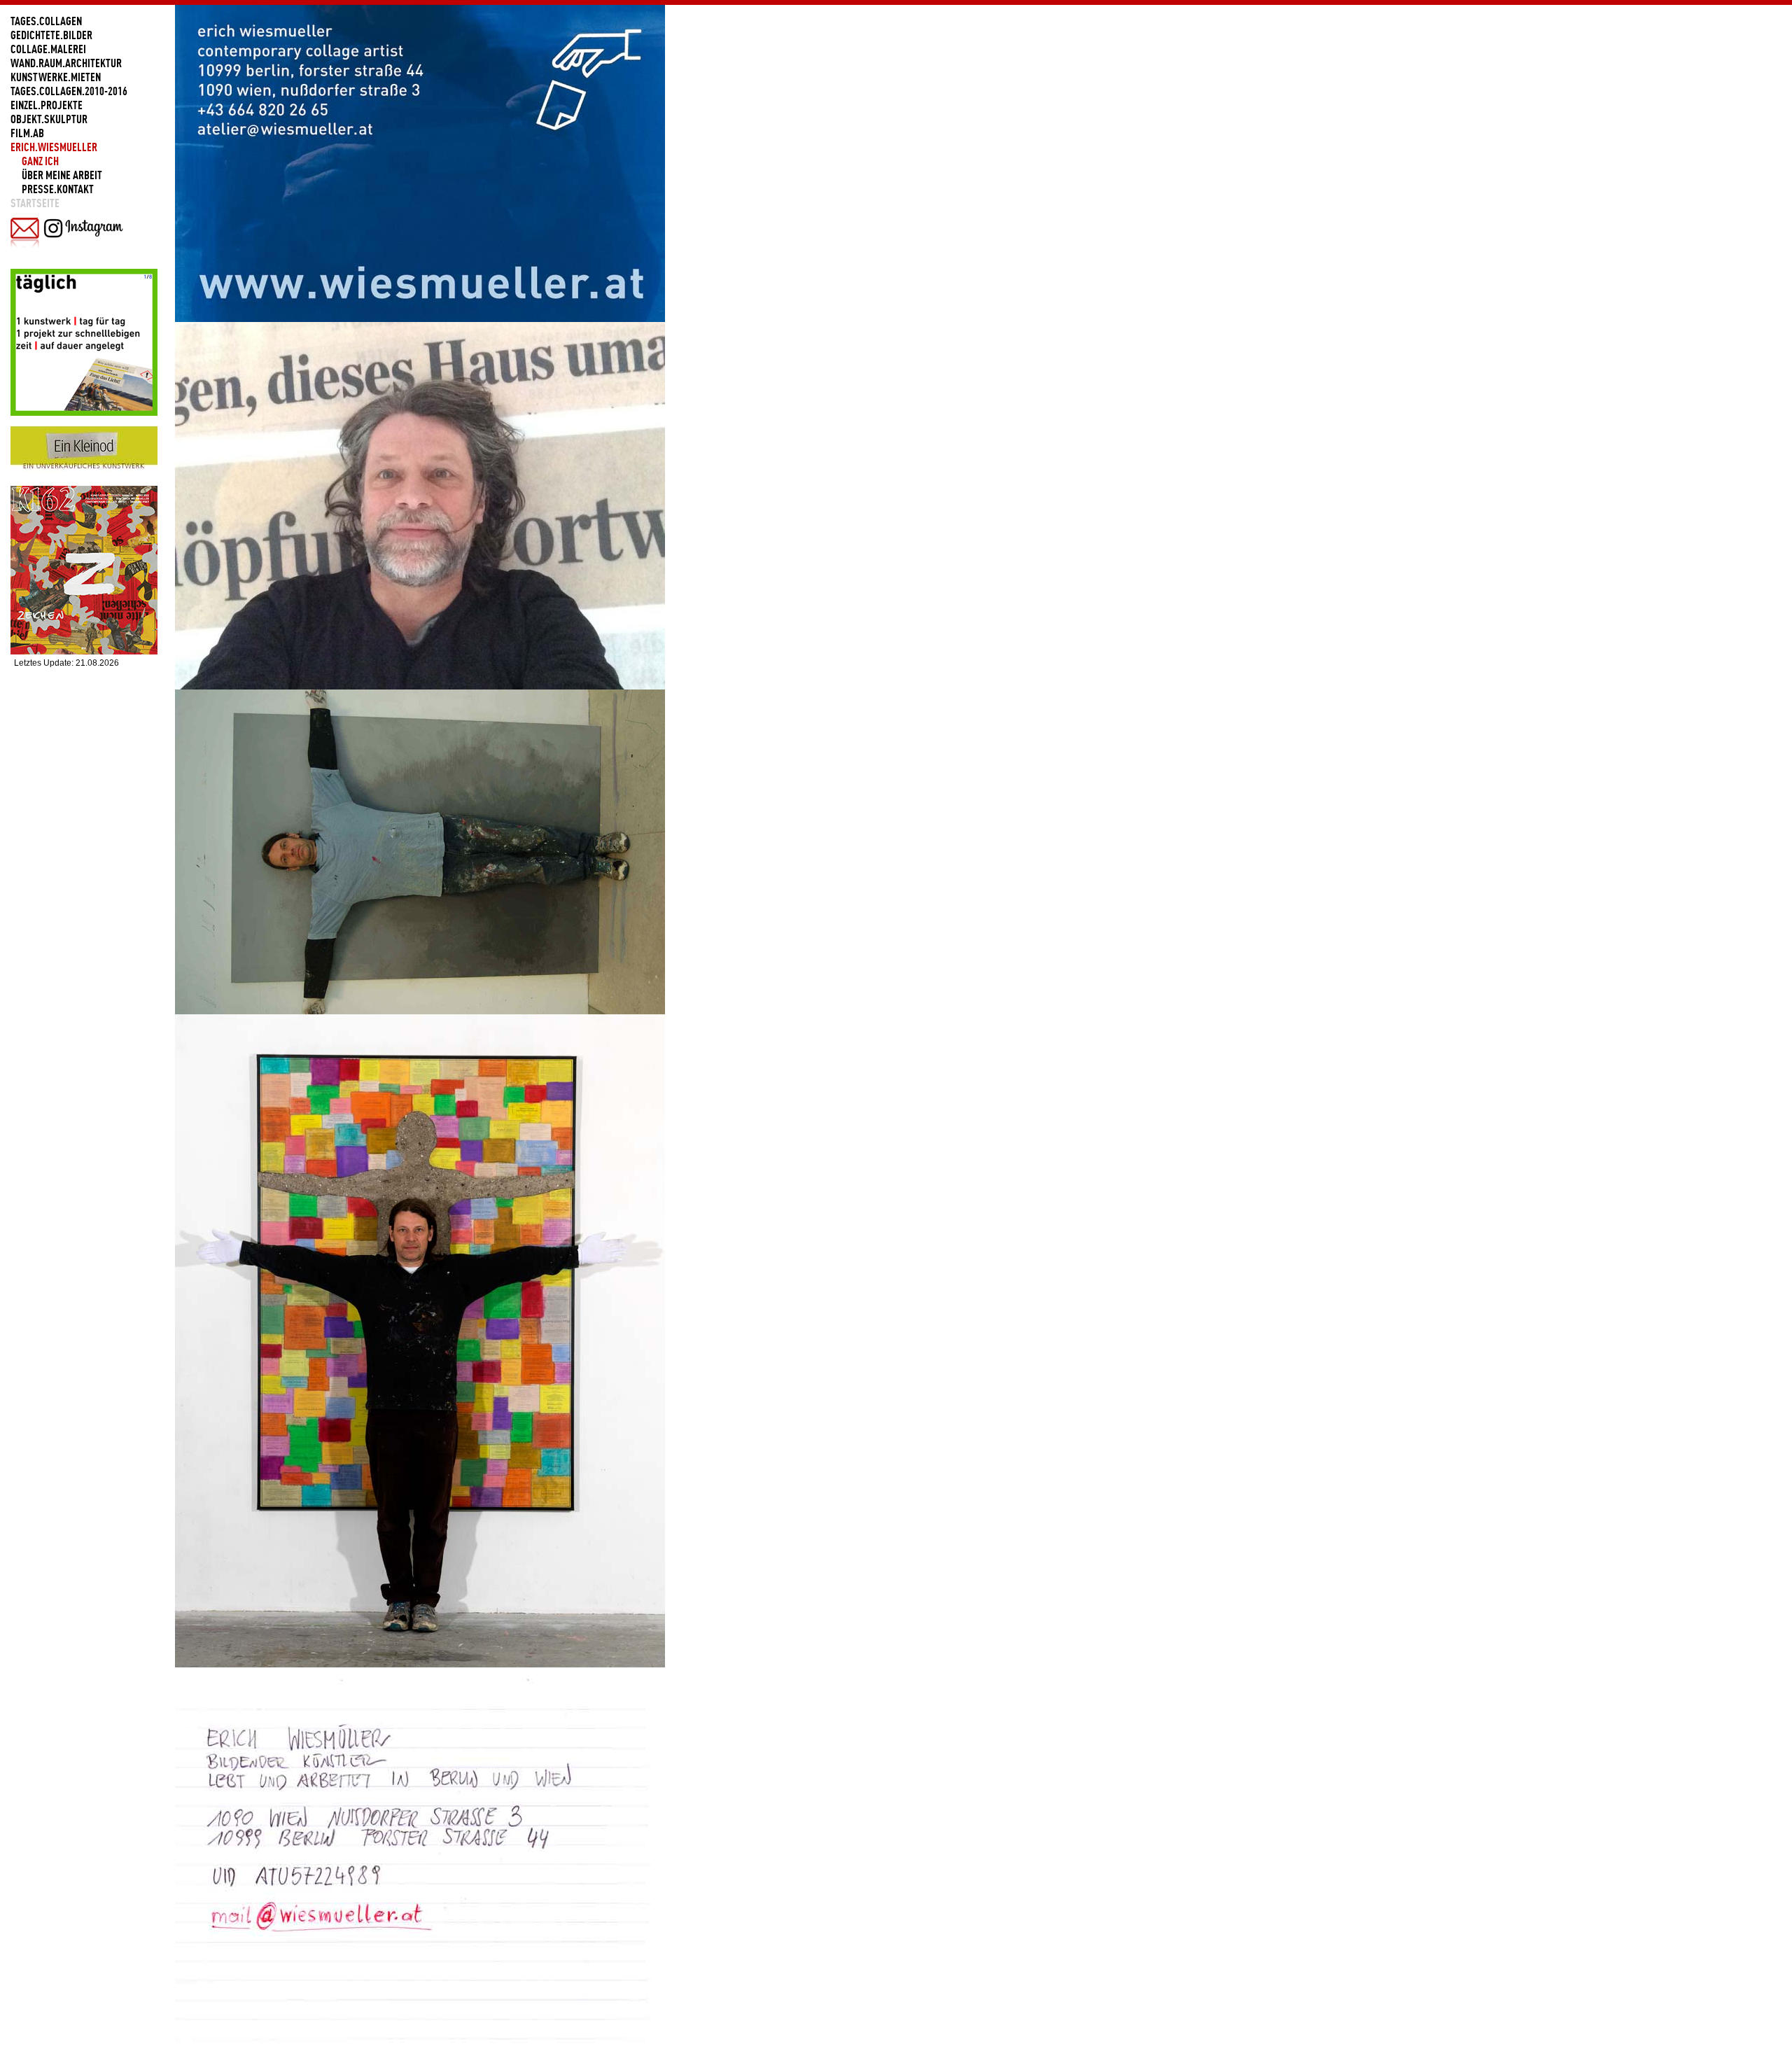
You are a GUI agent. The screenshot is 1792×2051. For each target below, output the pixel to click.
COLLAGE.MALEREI (48, 49)
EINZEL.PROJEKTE (47, 105)
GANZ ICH (40, 161)
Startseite (35, 203)
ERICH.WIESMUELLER (54, 147)
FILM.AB (27, 133)
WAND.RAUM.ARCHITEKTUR (66, 63)
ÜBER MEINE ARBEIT (62, 175)
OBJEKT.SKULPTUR (49, 119)
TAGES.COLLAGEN (46, 21)
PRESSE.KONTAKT (58, 189)
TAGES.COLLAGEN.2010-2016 (69, 91)
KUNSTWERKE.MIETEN (56, 77)
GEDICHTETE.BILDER (51, 35)
